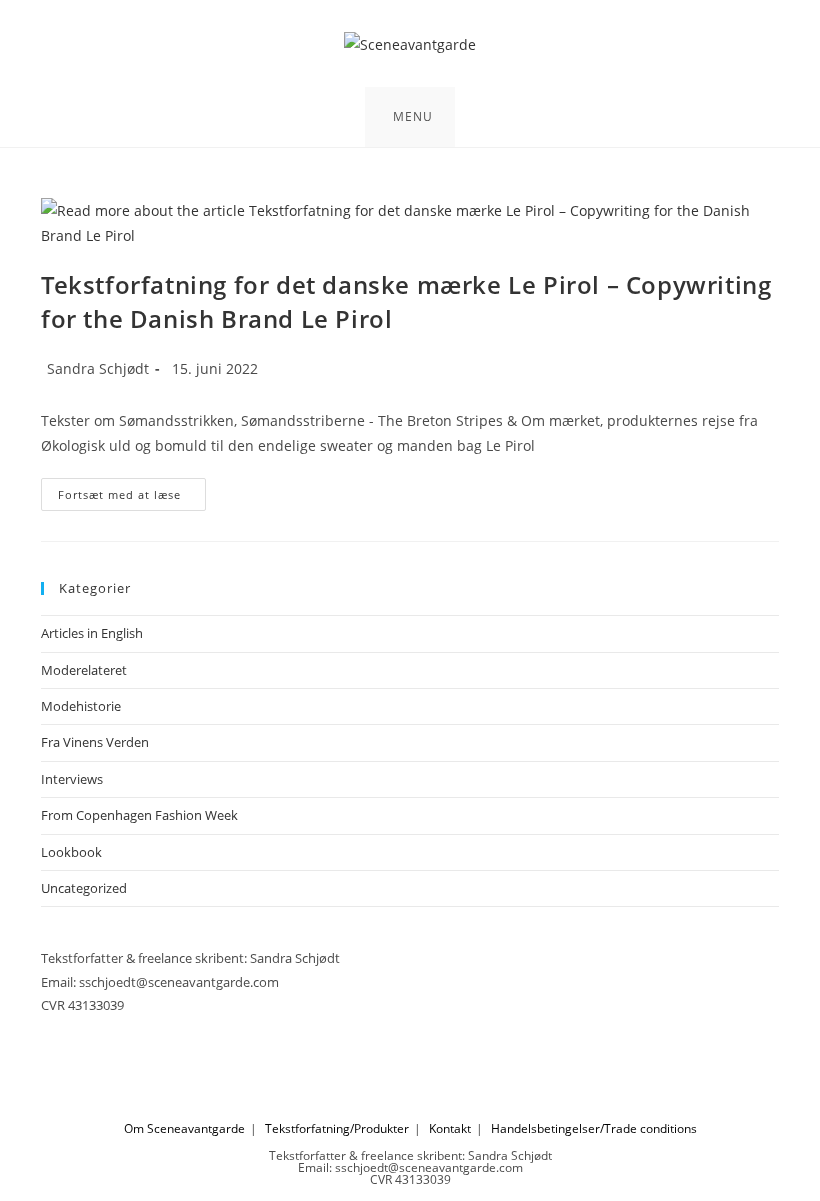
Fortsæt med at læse (132, 498)
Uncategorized (84, 888)
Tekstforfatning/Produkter (337, 1128)
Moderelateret (84, 670)
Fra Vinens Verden (95, 742)
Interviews (72, 779)
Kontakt (450, 1128)
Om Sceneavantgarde (184, 1128)
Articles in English (92, 633)
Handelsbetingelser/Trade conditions (594, 1128)
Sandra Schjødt (98, 368)
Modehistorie (81, 706)
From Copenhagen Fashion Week (139, 815)
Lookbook (71, 852)
